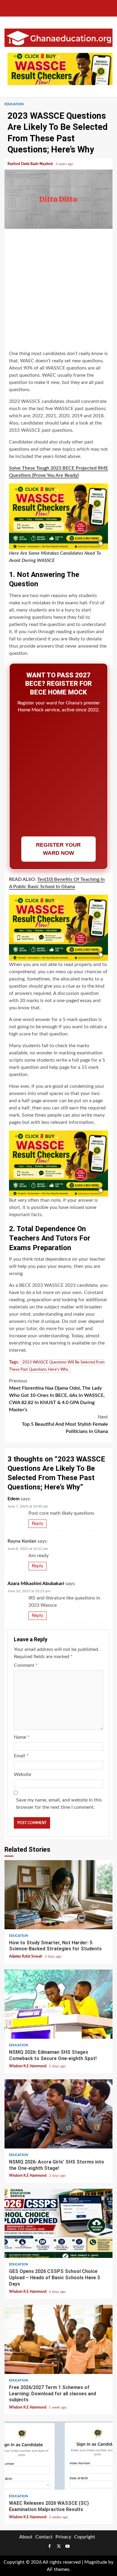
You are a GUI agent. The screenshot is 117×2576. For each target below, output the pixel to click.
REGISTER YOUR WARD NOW (58, 849)
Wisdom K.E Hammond (28, 2066)
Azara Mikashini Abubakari (36, 1584)
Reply (37, 1523)
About (26, 2537)
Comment (26, 1665)
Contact (44, 2537)
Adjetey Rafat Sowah (26, 1956)
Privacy (63, 2537)
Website (22, 1774)
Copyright (85, 2537)
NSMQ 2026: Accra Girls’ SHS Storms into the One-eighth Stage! (58, 2114)
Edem (13, 1499)
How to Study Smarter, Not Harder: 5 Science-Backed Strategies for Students (58, 1895)
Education (14, 104)
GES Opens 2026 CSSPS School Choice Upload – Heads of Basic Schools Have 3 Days (58, 2223)
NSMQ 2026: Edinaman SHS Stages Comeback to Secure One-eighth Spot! (58, 2004)
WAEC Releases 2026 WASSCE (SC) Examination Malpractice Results (58, 2455)
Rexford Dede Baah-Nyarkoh (31, 164)
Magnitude (96, 2562)
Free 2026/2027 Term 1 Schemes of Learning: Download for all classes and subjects (58, 2339)
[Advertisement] (58, 290)
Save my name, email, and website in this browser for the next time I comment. (59, 1804)
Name (22, 1737)
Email (21, 1756)
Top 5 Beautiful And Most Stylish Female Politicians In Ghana (65, 1424)
